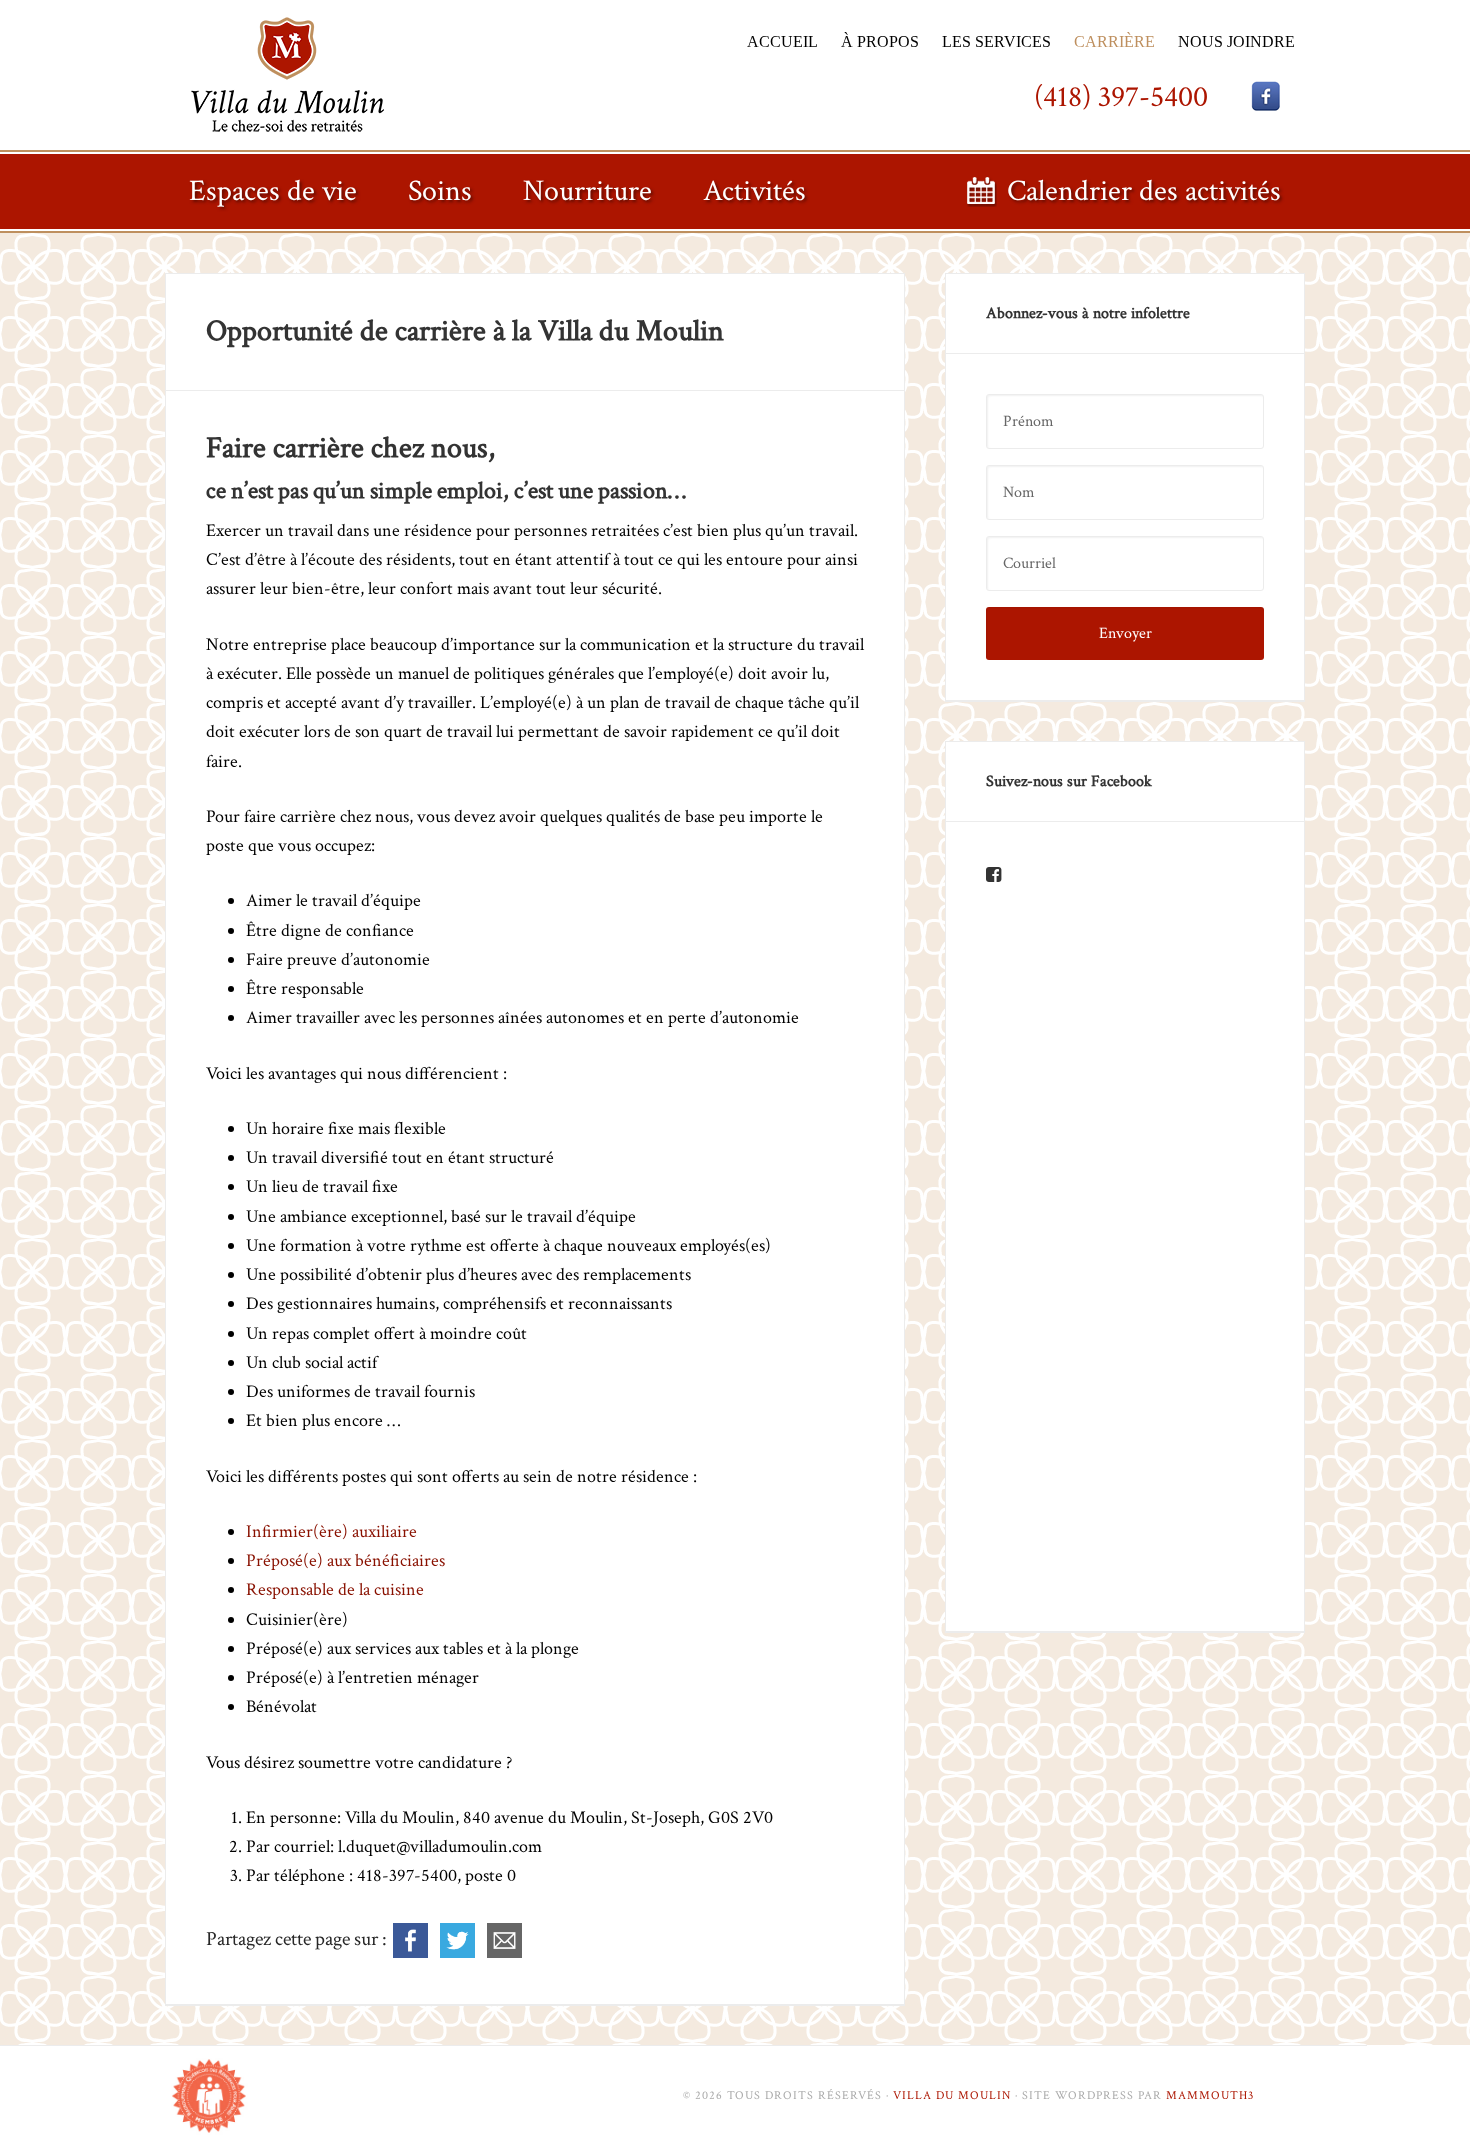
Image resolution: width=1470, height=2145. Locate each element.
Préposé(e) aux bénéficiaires (345, 1560)
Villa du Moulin (292, 73)
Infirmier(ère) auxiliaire (331, 1531)
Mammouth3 (1210, 2095)
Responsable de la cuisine (335, 1589)
